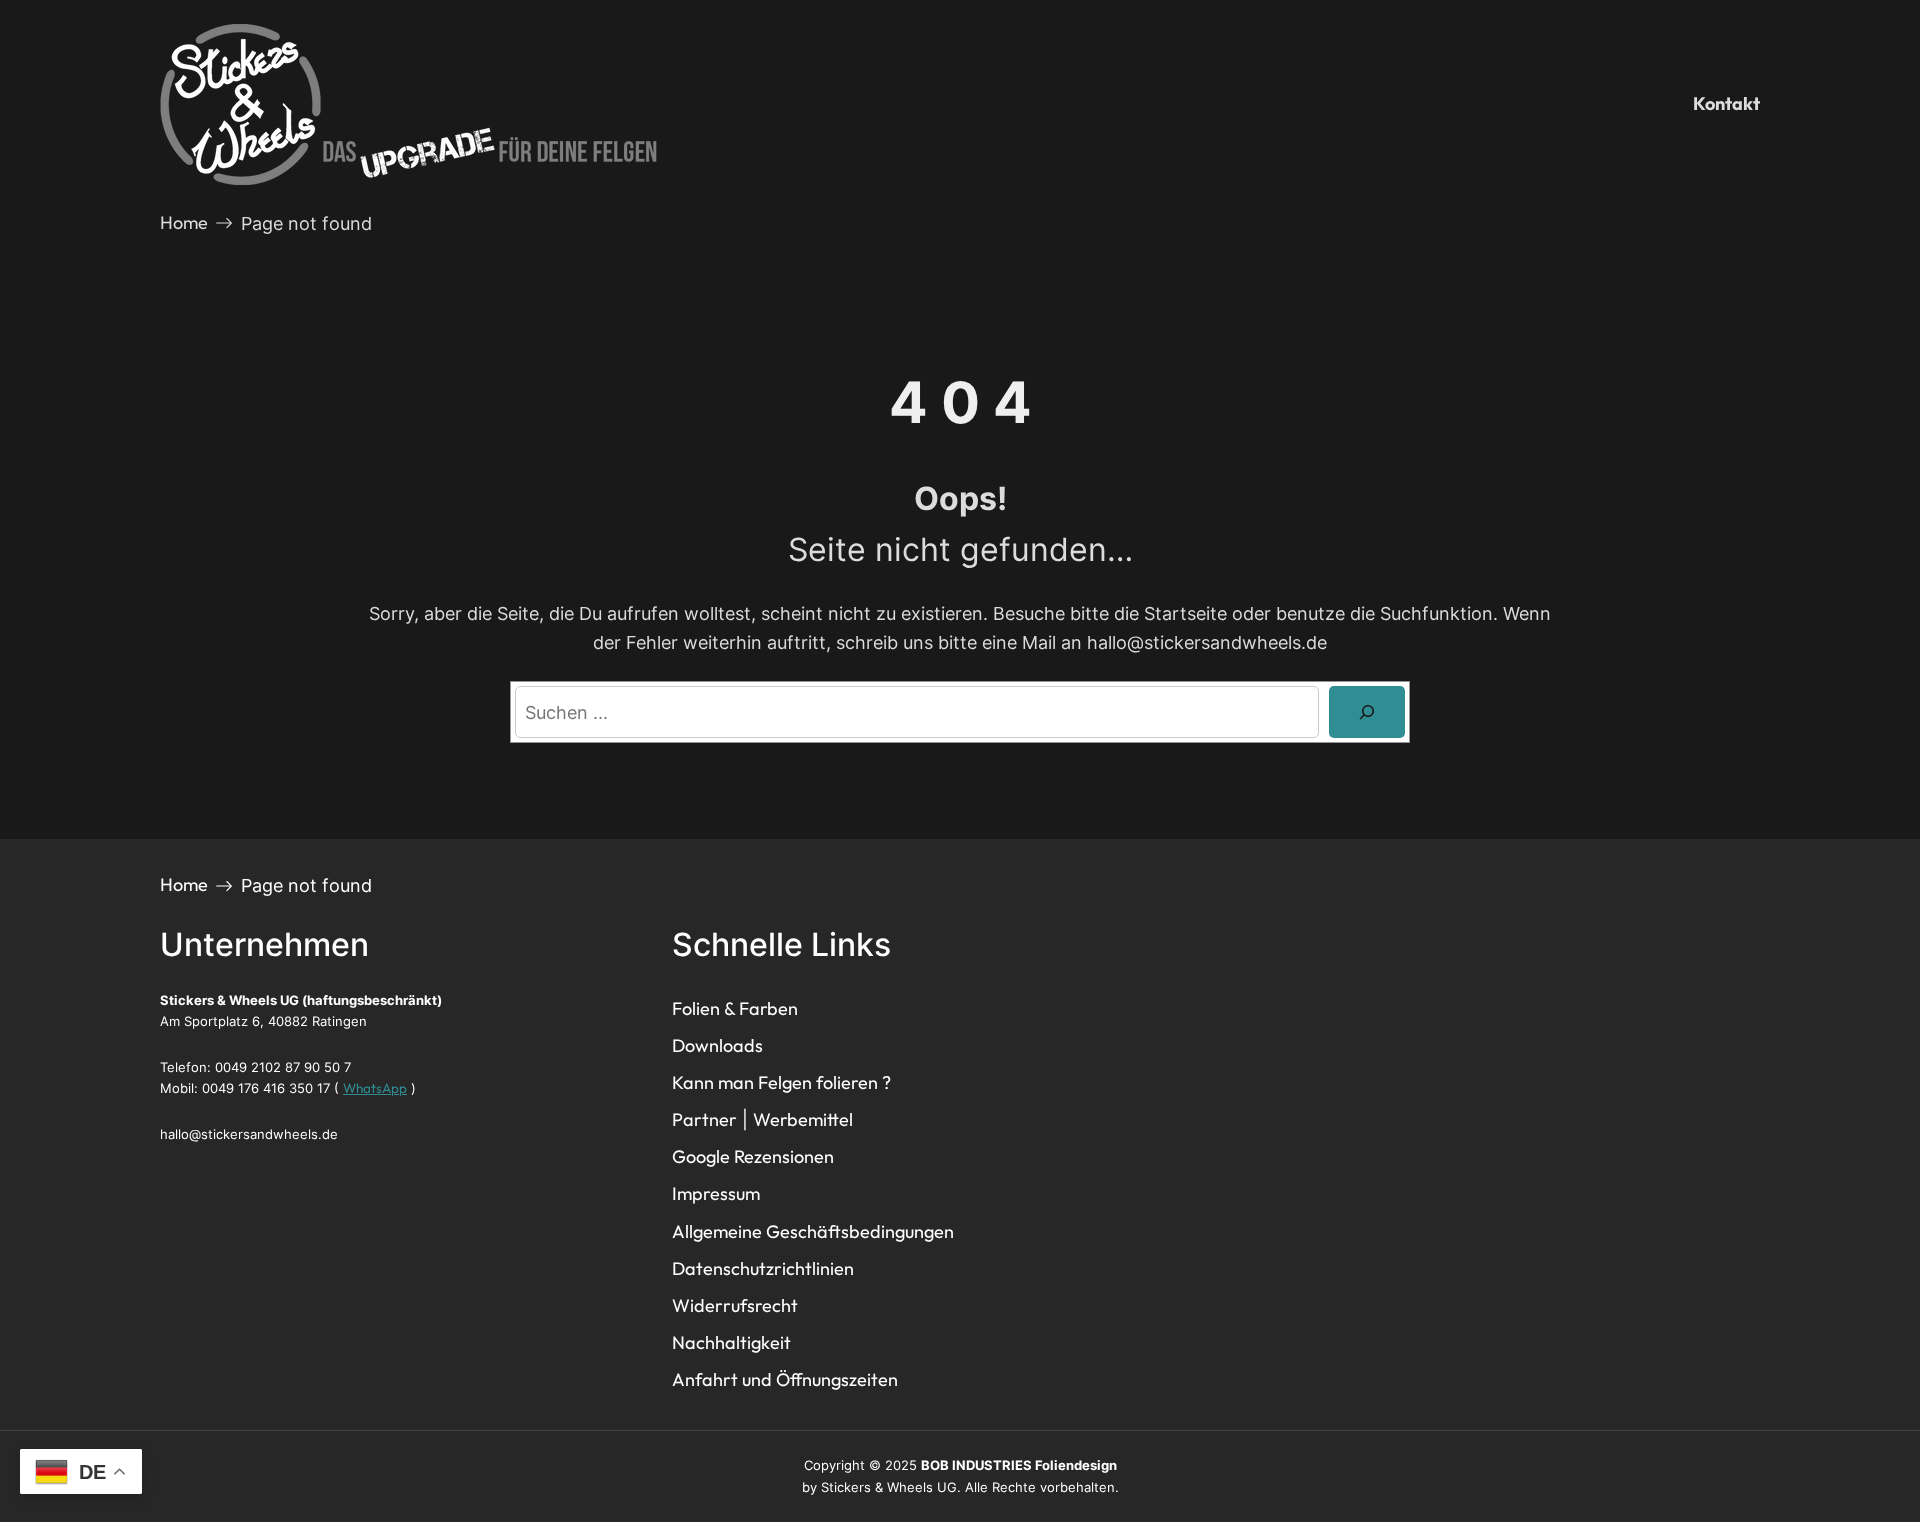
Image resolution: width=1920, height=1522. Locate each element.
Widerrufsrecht (735, 1305)
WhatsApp (375, 1088)
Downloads (717, 1045)
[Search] (1367, 712)
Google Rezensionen (753, 1156)
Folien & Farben (735, 1008)
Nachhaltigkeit (731, 1342)
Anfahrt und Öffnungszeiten (785, 1379)
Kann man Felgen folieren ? (781, 1082)
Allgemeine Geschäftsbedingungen (813, 1231)
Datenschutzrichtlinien (763, 1268)
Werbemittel (803, 1119)
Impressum (716, 1193)
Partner (704, 1119)
